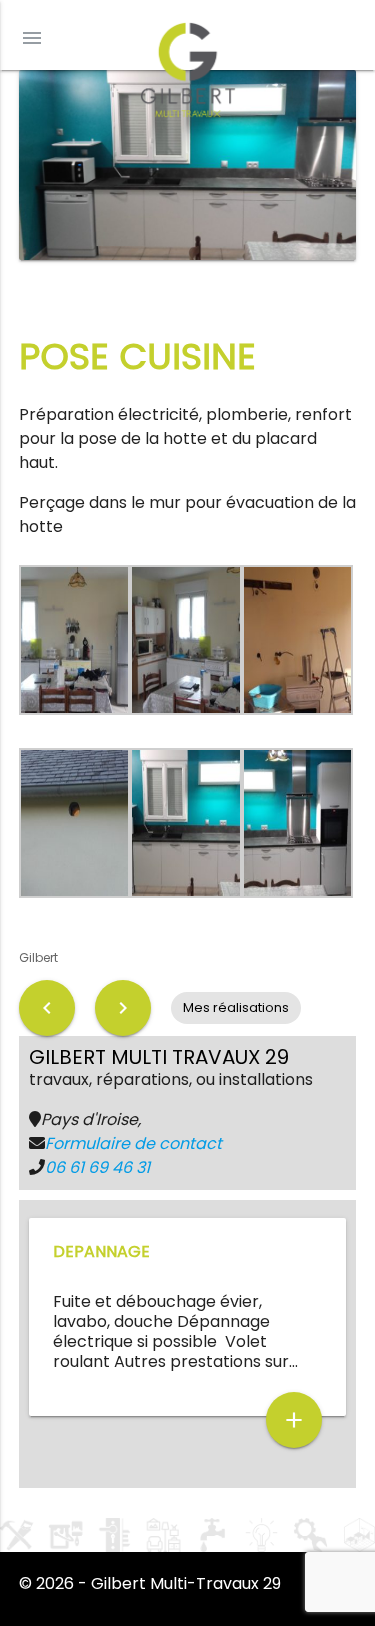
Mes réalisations (236, 1007)
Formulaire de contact (133, 1143)
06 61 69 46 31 (97, 1167)
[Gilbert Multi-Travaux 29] (188, 65)
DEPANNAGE (101, 1251)
